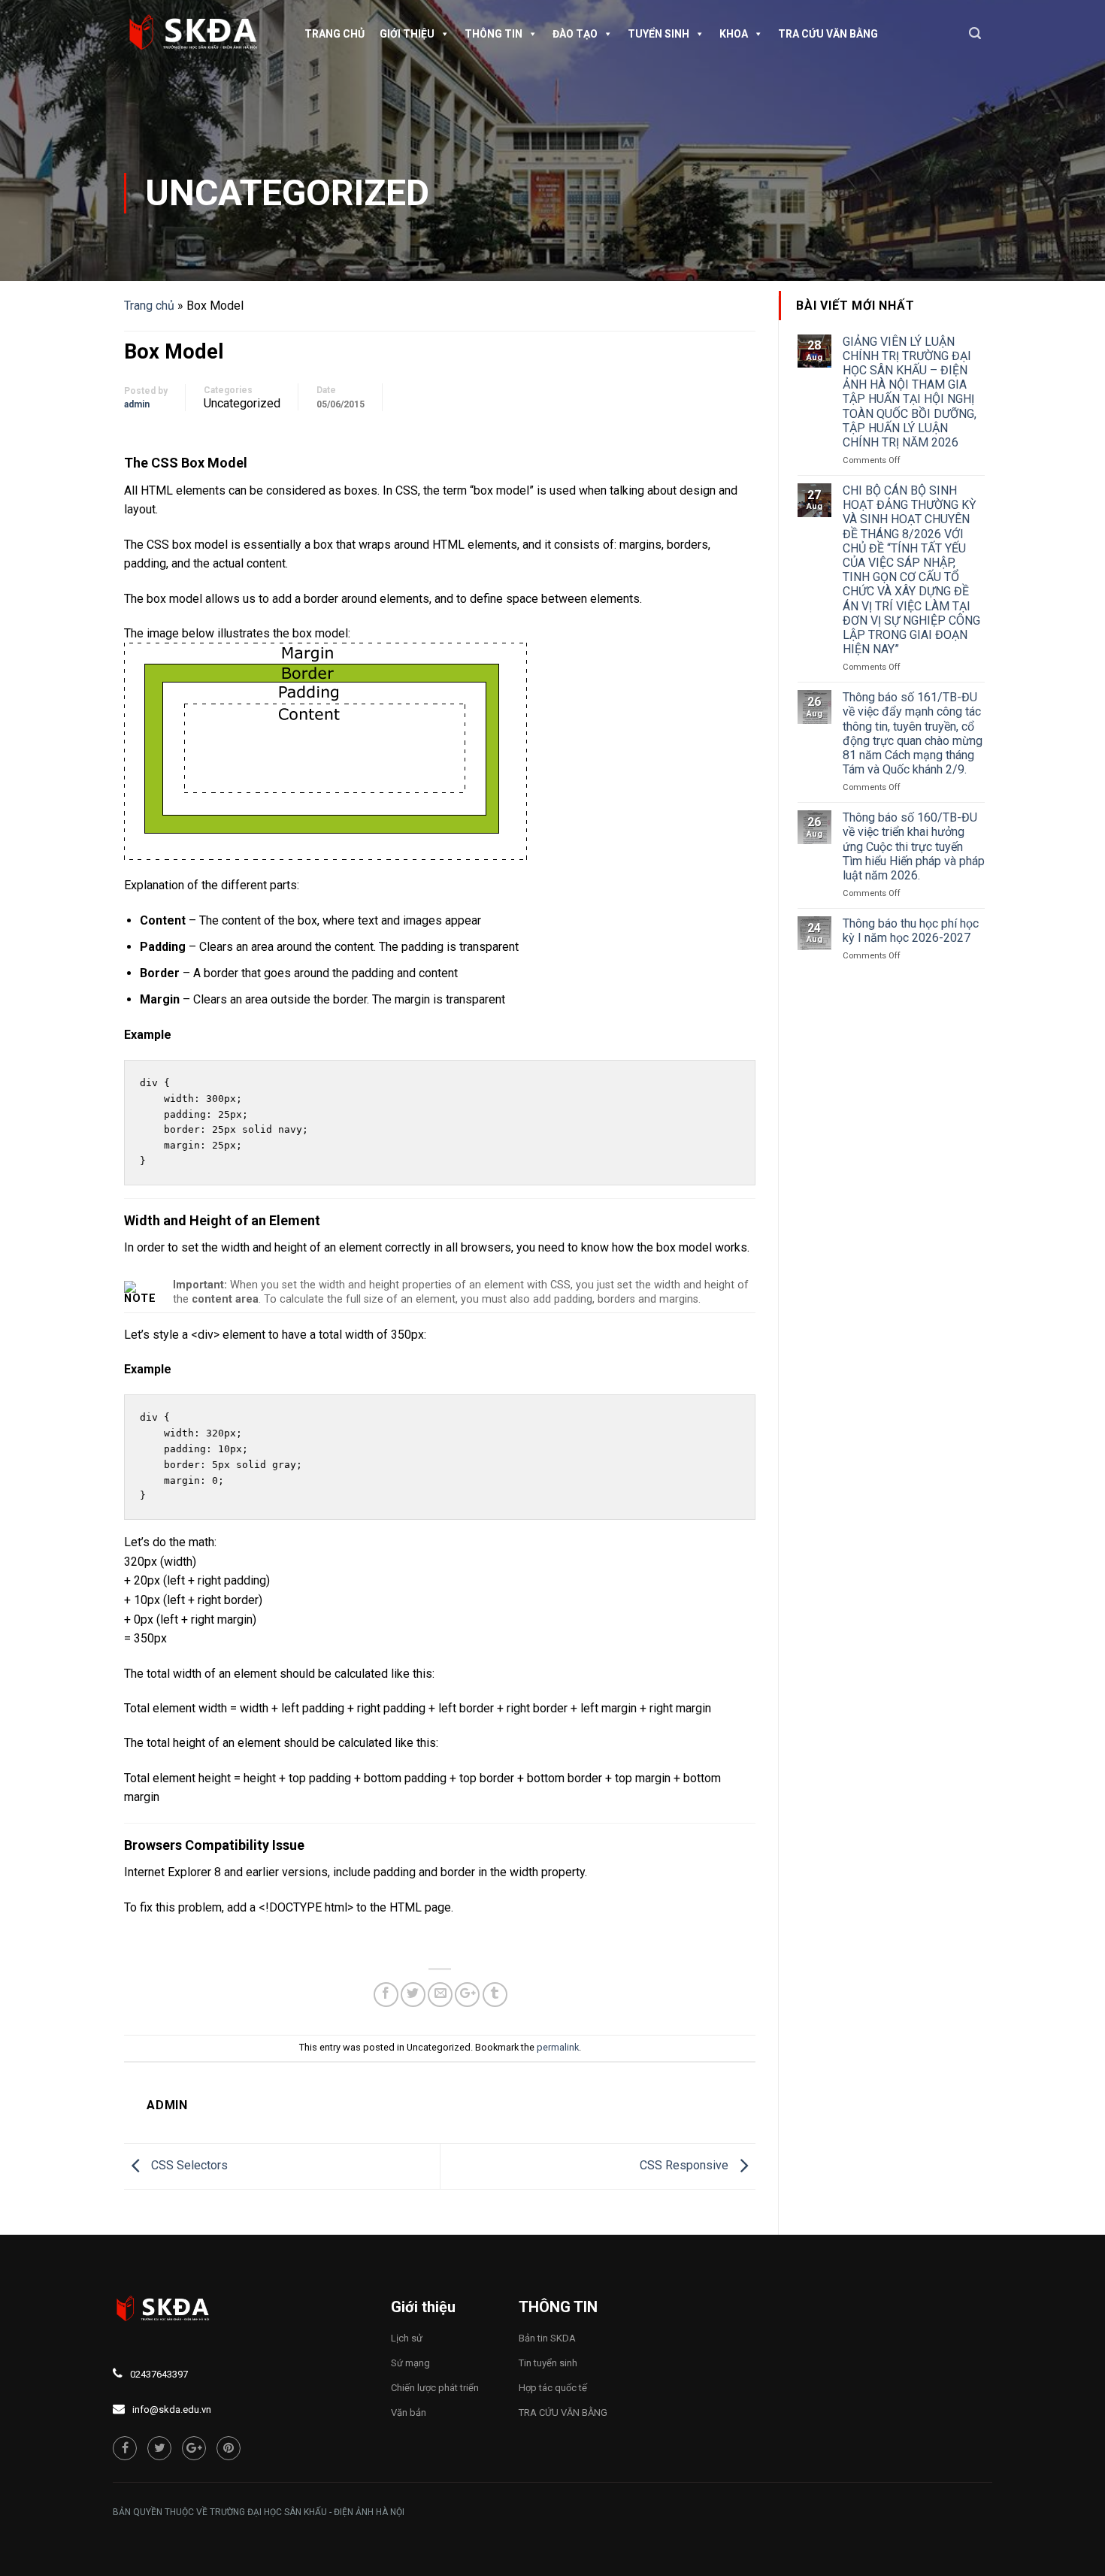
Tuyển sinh (658, 34)
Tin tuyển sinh (548, 2363)
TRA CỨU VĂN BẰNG (828, 34)
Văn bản (409, 2413)
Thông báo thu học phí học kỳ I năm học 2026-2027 (911, 931)
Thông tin (493, 34)
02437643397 (159, 2374)
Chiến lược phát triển (435, 2388)
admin (137, 404)
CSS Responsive (686, 2165)
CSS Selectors (188, 2165)
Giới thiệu (407, 34)
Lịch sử (407, 2338)
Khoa (734, 34)
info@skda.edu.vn (172, 2410)
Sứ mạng (410, 2363)
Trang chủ (335, 34)
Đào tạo (575, 34)
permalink (558, 2047)
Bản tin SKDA (547, 2338)
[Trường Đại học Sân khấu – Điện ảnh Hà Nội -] (199, 34)
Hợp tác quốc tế (553, 2388)
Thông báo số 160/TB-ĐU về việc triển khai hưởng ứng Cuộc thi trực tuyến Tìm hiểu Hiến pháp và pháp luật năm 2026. (914, 846)
